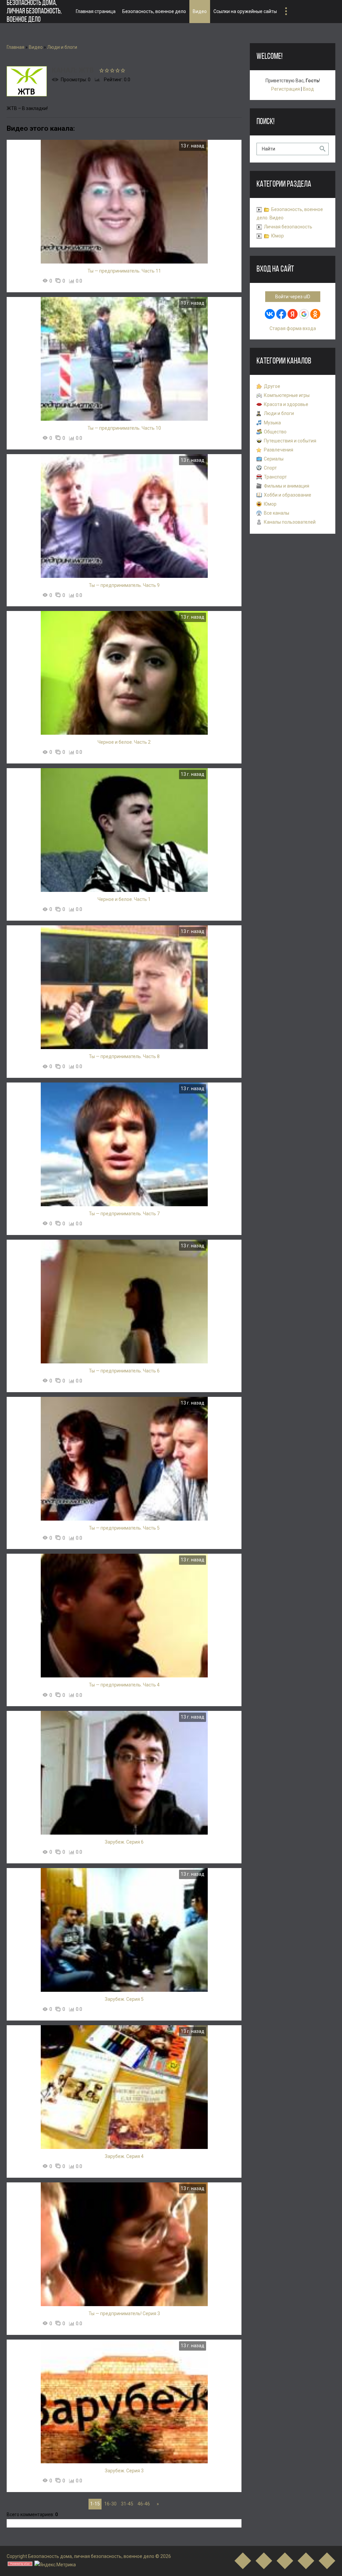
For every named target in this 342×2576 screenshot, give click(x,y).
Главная (16, 47)
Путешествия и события (290, 441)
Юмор (278, 236)
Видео (36, 47)
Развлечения (279, 450)
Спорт (270, 468)
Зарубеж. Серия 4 (124, 2156)
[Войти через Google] (304, 314)
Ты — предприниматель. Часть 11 (124, 271)
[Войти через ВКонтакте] (270, 314)
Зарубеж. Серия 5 (124, 1999)
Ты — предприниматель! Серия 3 (124, 2313)
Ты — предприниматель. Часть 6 (124, 1371)
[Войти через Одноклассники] (315, 314)
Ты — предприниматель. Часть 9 (124, 585)
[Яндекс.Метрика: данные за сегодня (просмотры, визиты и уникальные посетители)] (55, 2565)
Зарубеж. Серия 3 (124, 2471)
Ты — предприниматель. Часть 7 (124, 1214)
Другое (272, 386)
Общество (275, 432)
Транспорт (275, 477)
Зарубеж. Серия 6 (124, 1842)
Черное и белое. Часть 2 (124, 742)
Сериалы (274, 459)
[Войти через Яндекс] (293, 314)
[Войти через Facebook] (281, 314)
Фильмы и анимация (287, 486)
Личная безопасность (288, 227)
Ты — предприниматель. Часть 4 (124, 1685)
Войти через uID (293, 297)
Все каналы (277, 513)
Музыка (272, 423)
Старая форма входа (293, 328)
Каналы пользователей (290, 522)
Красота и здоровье (286, 404)
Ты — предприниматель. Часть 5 (124, 1528)
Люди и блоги (62, 47)
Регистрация (286, 89)
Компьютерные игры (287, 395)
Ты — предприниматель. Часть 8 (124, 1056)
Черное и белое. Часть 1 (124, 899)
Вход (308, 89)
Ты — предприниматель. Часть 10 (124, 428)
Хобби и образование (288, 495)
